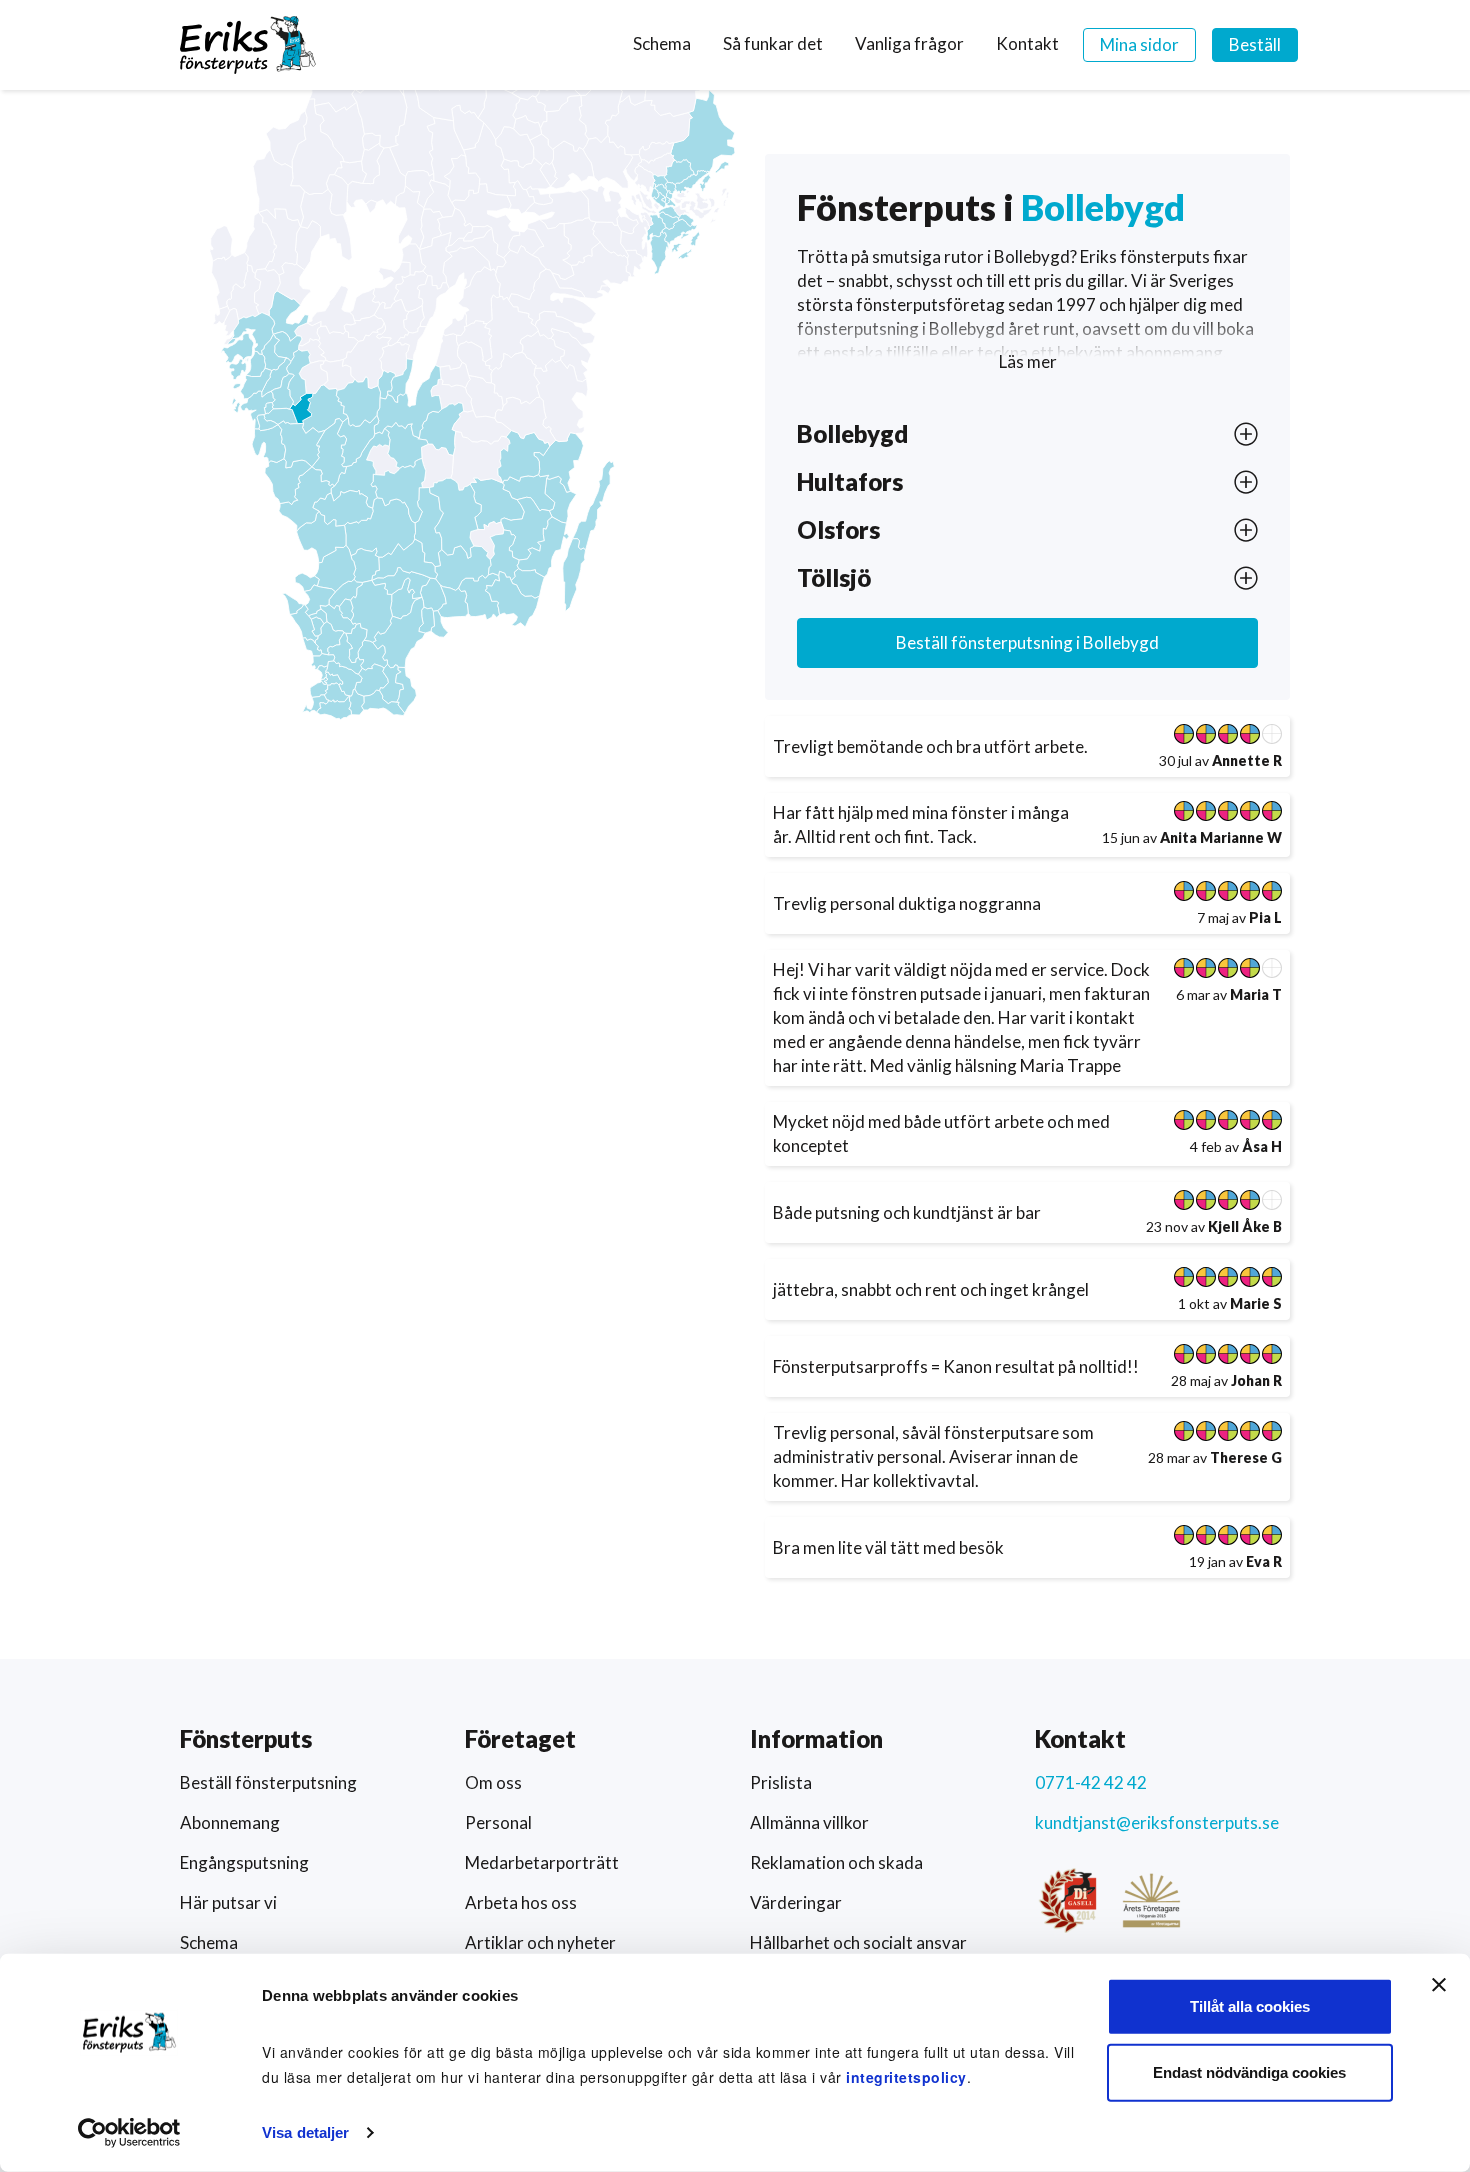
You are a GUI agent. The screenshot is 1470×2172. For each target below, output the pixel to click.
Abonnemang (230, 1822)
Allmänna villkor (809, 1822)
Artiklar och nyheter (540, 1942)
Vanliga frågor (909, 43)
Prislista (781, 1782)
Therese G (1246, 1457)
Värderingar (796, 1902)
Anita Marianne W (1221, 837)
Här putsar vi (228, 1902)
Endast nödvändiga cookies (1249, 2071)
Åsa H (1262, 1146)
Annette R (1247, 760)
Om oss (493, 1782)
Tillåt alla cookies (1250, 2006)
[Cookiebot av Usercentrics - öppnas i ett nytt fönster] (129, 2133)
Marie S (1256, 1303)
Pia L (1265, 917)
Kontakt (1027, 43)
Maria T (1256, 994)
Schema (662, 43)
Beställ (1255, 44)
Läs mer (1028, 361)
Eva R (1264, 1561)
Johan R (1256, 1380)
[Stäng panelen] (1439, 1985)
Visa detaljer (305, 2132)
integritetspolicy (906, 2077)
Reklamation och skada (836, 1862)
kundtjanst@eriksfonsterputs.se (1157, 1822)
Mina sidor (1139, 44)
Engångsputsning (244, 1862)
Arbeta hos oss (521, 1902)
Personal (498, 1822)
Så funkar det (773, 43)
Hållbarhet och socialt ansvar (858, 1942)
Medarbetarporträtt (542, 1862)
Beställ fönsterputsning (1027, 642)
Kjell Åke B (1245, 1226)
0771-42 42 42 (1091, 1782)
